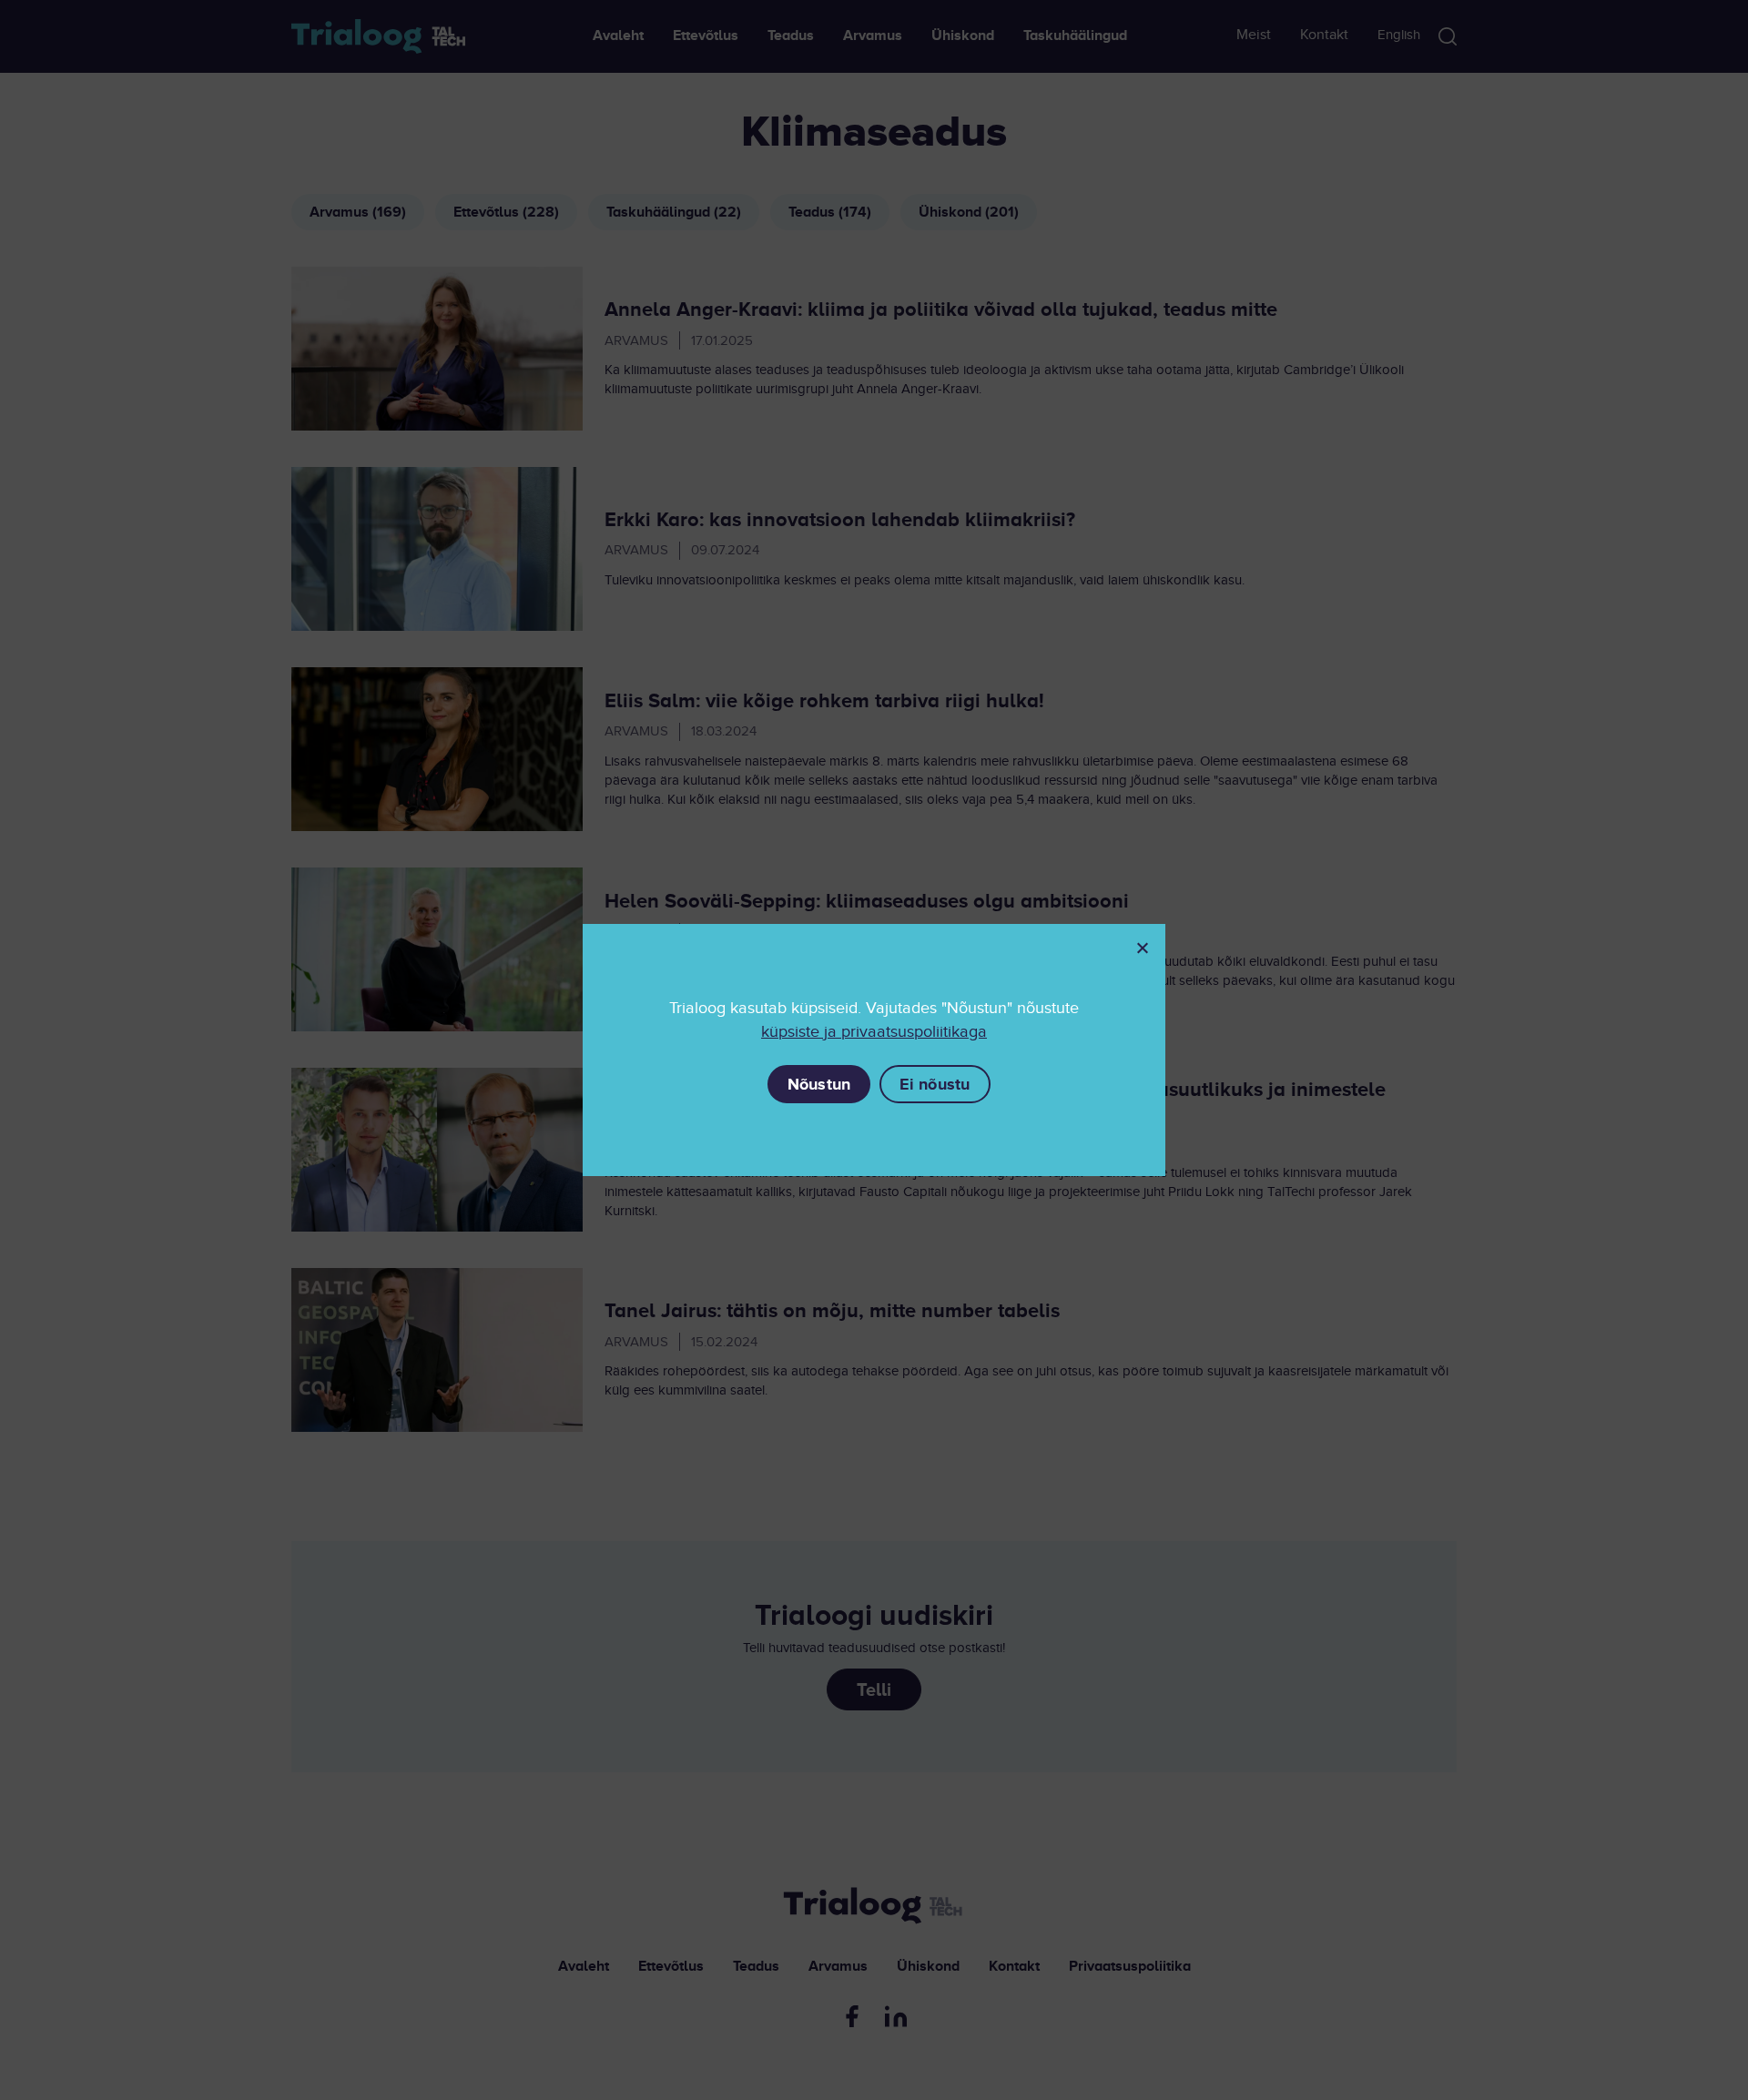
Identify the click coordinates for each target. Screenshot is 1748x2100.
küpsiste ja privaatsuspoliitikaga (874, 1032)
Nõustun (819, 1084)
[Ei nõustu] (1142, 948)
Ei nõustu (935, 1084)
